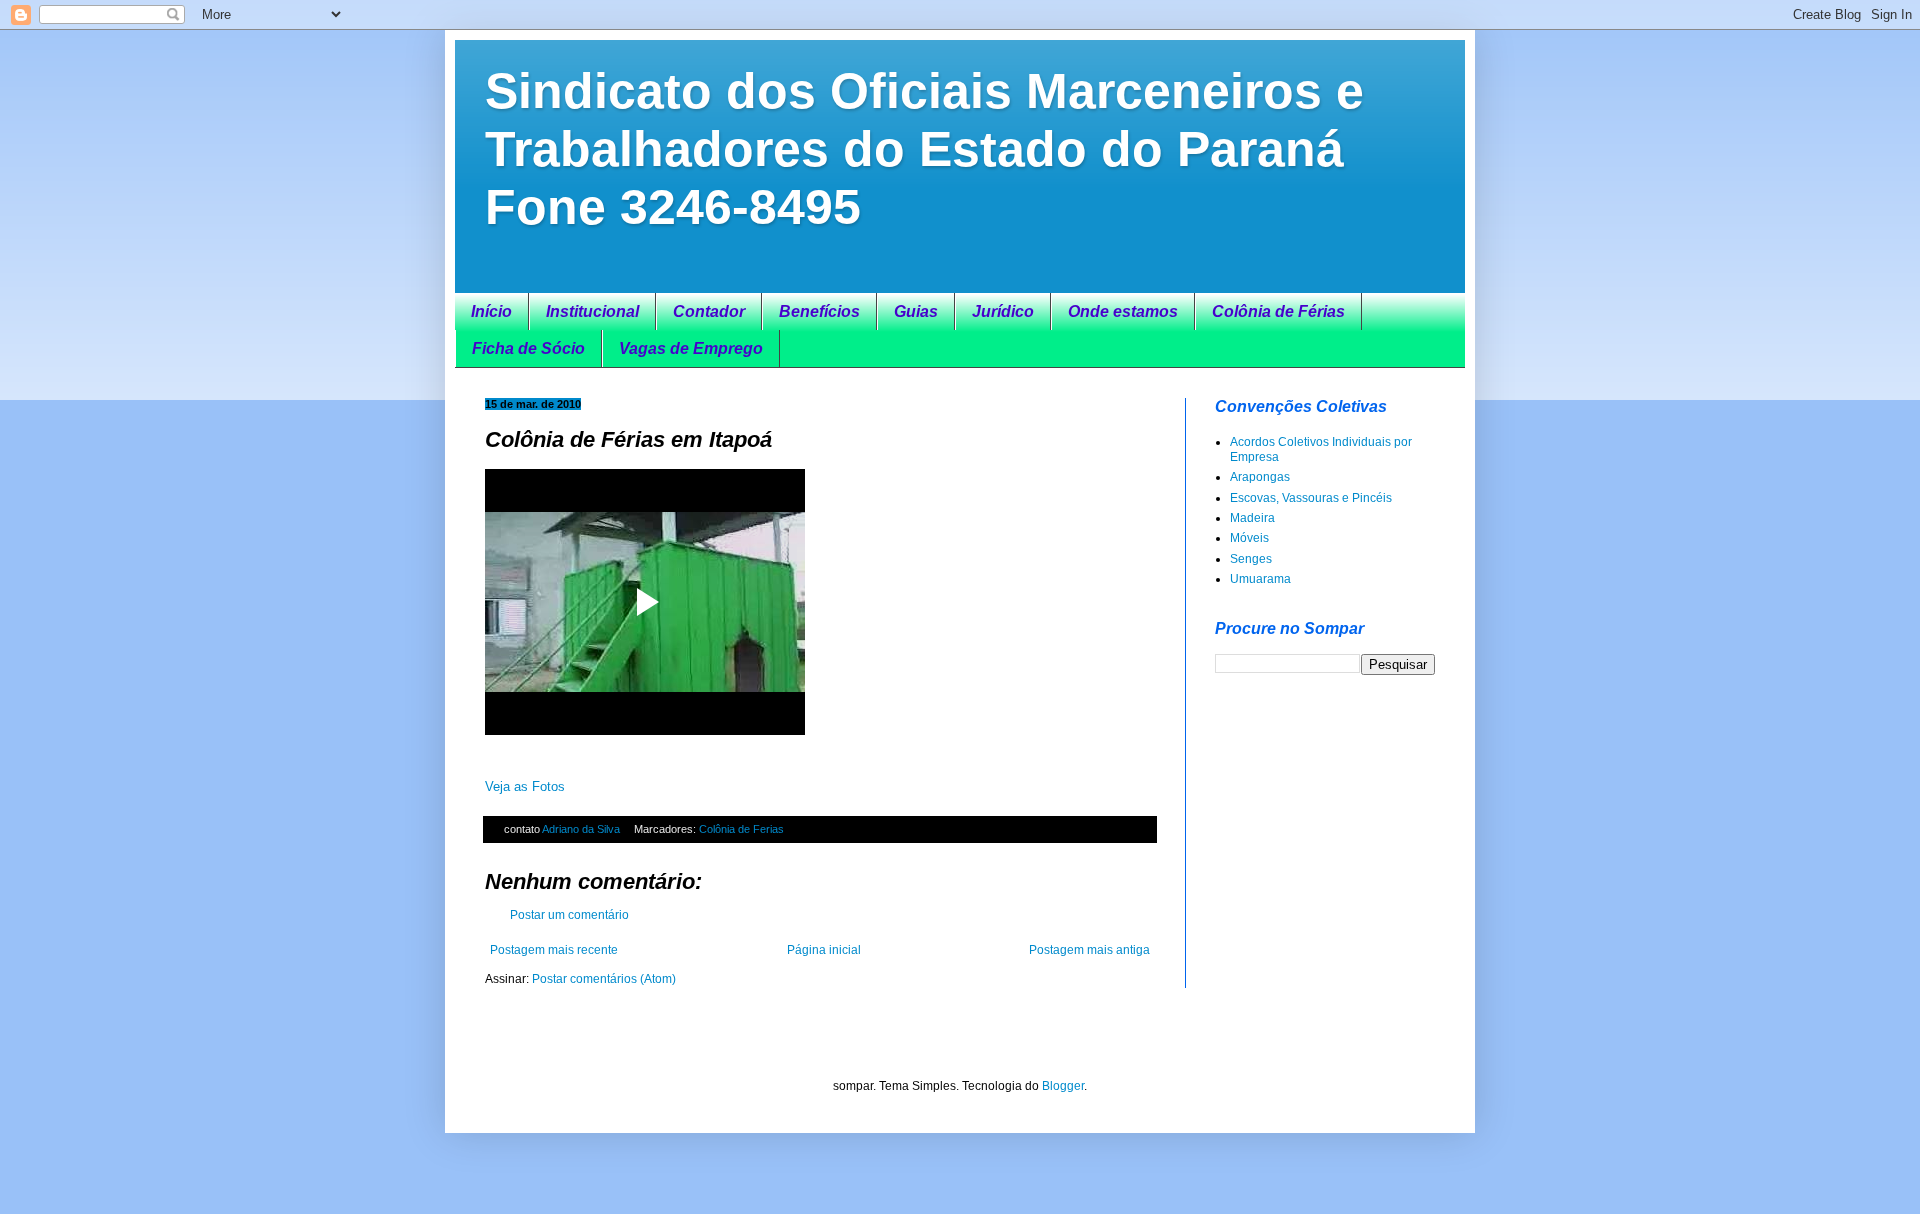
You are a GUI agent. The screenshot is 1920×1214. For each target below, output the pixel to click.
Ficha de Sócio (528, 348)
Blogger (1063, 1086)
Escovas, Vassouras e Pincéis (1311, 498)
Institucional (592, 311)
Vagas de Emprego (691, 348)
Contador (709, 311)
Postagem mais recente (554, 950)
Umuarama (1260, 579)
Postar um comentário (569, 915)
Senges (1251, 559)
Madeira (1252, 518)
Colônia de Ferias (741, 829)
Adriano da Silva (582, 829)
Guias (916, 311)
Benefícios (819, 311)
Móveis (1249, 538)
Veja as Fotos (525, 786)
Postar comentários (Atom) (604, 979)
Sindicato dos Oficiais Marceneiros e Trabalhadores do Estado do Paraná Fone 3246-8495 (924, 149)
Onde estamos (1123, 311)
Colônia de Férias (1278, 311)
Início (491, 311)
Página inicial (824, 950)
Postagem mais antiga (1089, 950)
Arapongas (1260, 477)
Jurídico (1003, 311)
